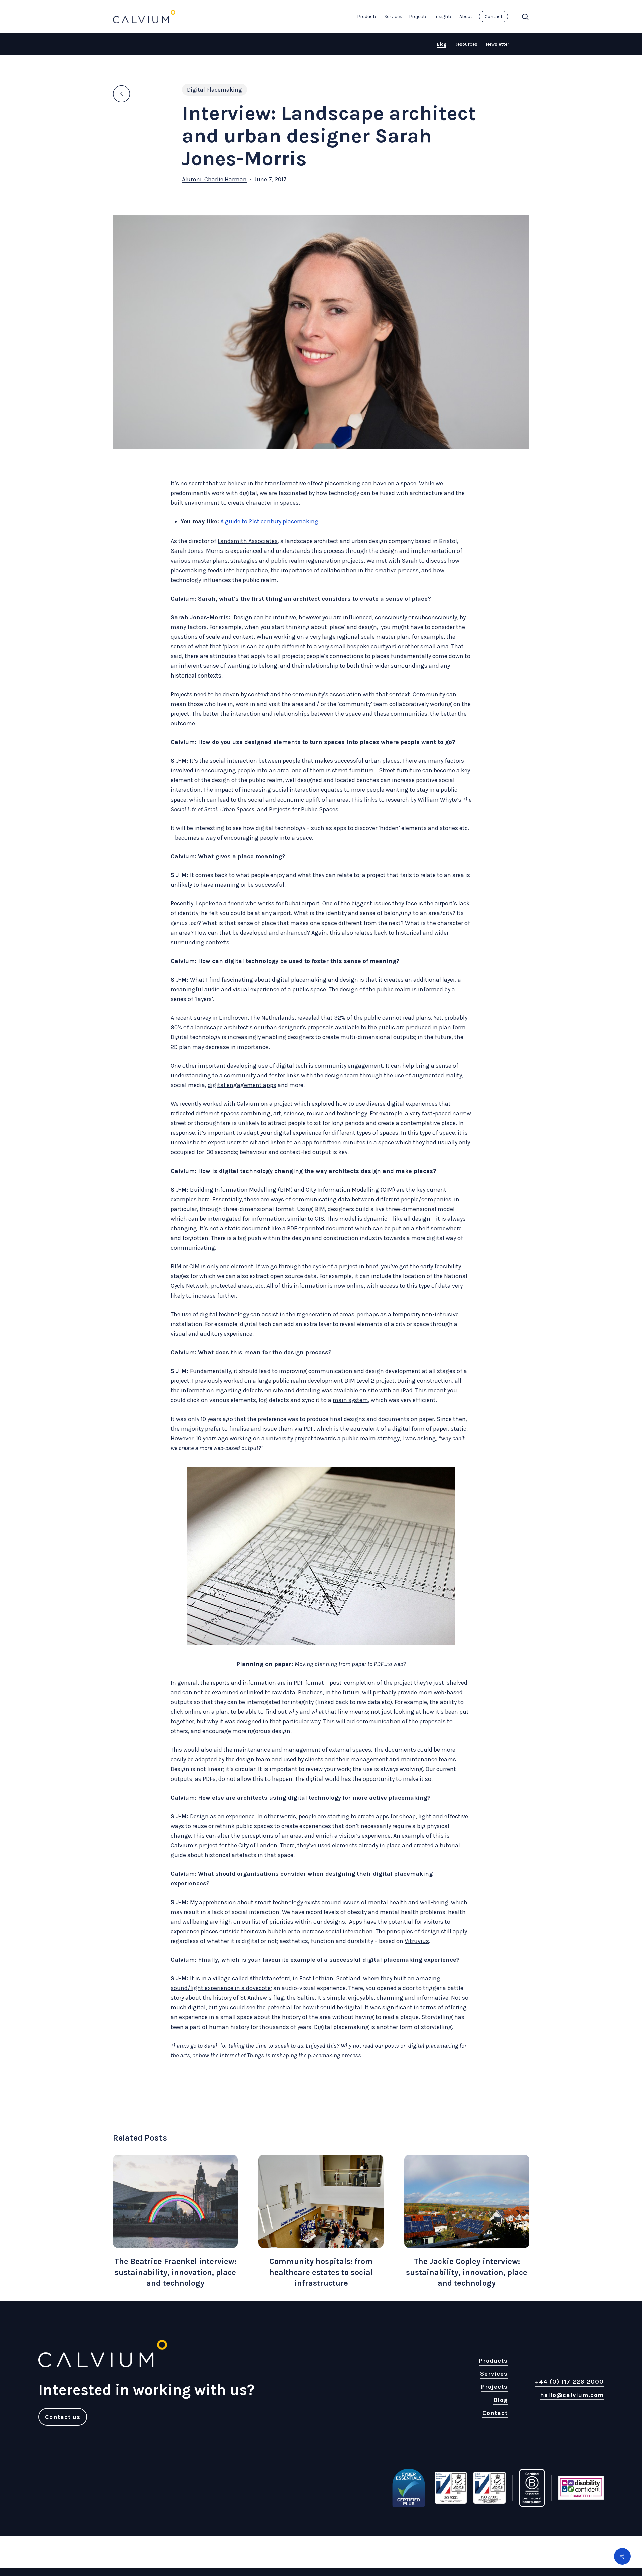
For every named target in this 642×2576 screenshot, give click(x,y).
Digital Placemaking (215, 90)
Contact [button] (495, 2413)
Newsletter (497, 44)
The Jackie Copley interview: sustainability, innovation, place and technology (467, 2272)
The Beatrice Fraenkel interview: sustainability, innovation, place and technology (175, 2272)
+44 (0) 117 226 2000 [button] (569, 2382)
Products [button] (493, 2361)
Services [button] (494, 2374)
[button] (63, 2417)
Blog (442, 44)
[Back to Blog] (124, 94)
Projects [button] (494, 2387)
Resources (466, 44)
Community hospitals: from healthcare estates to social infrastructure (321, 2272)
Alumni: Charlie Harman (214, 179)
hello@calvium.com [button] (572, 2395)
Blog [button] (500, 2400)
